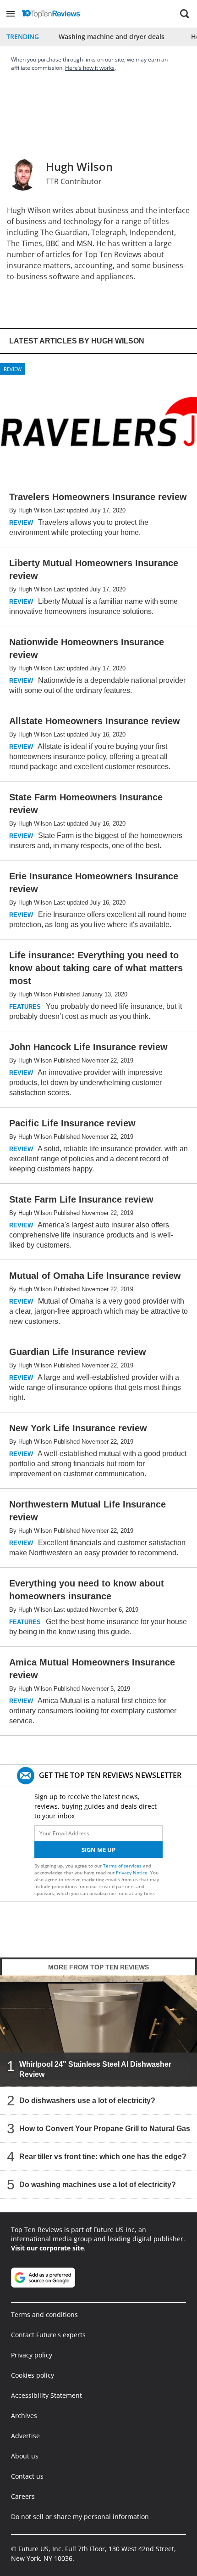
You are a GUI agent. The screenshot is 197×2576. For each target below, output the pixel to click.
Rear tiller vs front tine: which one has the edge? (103, 2156)
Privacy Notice (132, 1873)
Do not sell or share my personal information (80, 2517)
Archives (24, 2416)
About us (25, 2456)
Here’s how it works (90, 68)
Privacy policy (32, 2355)
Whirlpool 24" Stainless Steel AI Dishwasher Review (95, 2069)
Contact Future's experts (48, 2335)
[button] (11, 14)
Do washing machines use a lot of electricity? (98, 2184)
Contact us (27, 2476)
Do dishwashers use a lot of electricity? (87, 2100)
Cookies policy (33, 2375)
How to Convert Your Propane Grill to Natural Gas (105, 2128)
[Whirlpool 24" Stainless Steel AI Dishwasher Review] (98, 2031)
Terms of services (123, 1866)
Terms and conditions (44, 2314)
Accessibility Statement (47, 2395)
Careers (23, 2496)
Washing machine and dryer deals (112, 37)
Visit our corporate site (47, 2248)
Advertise (25, 2436)
